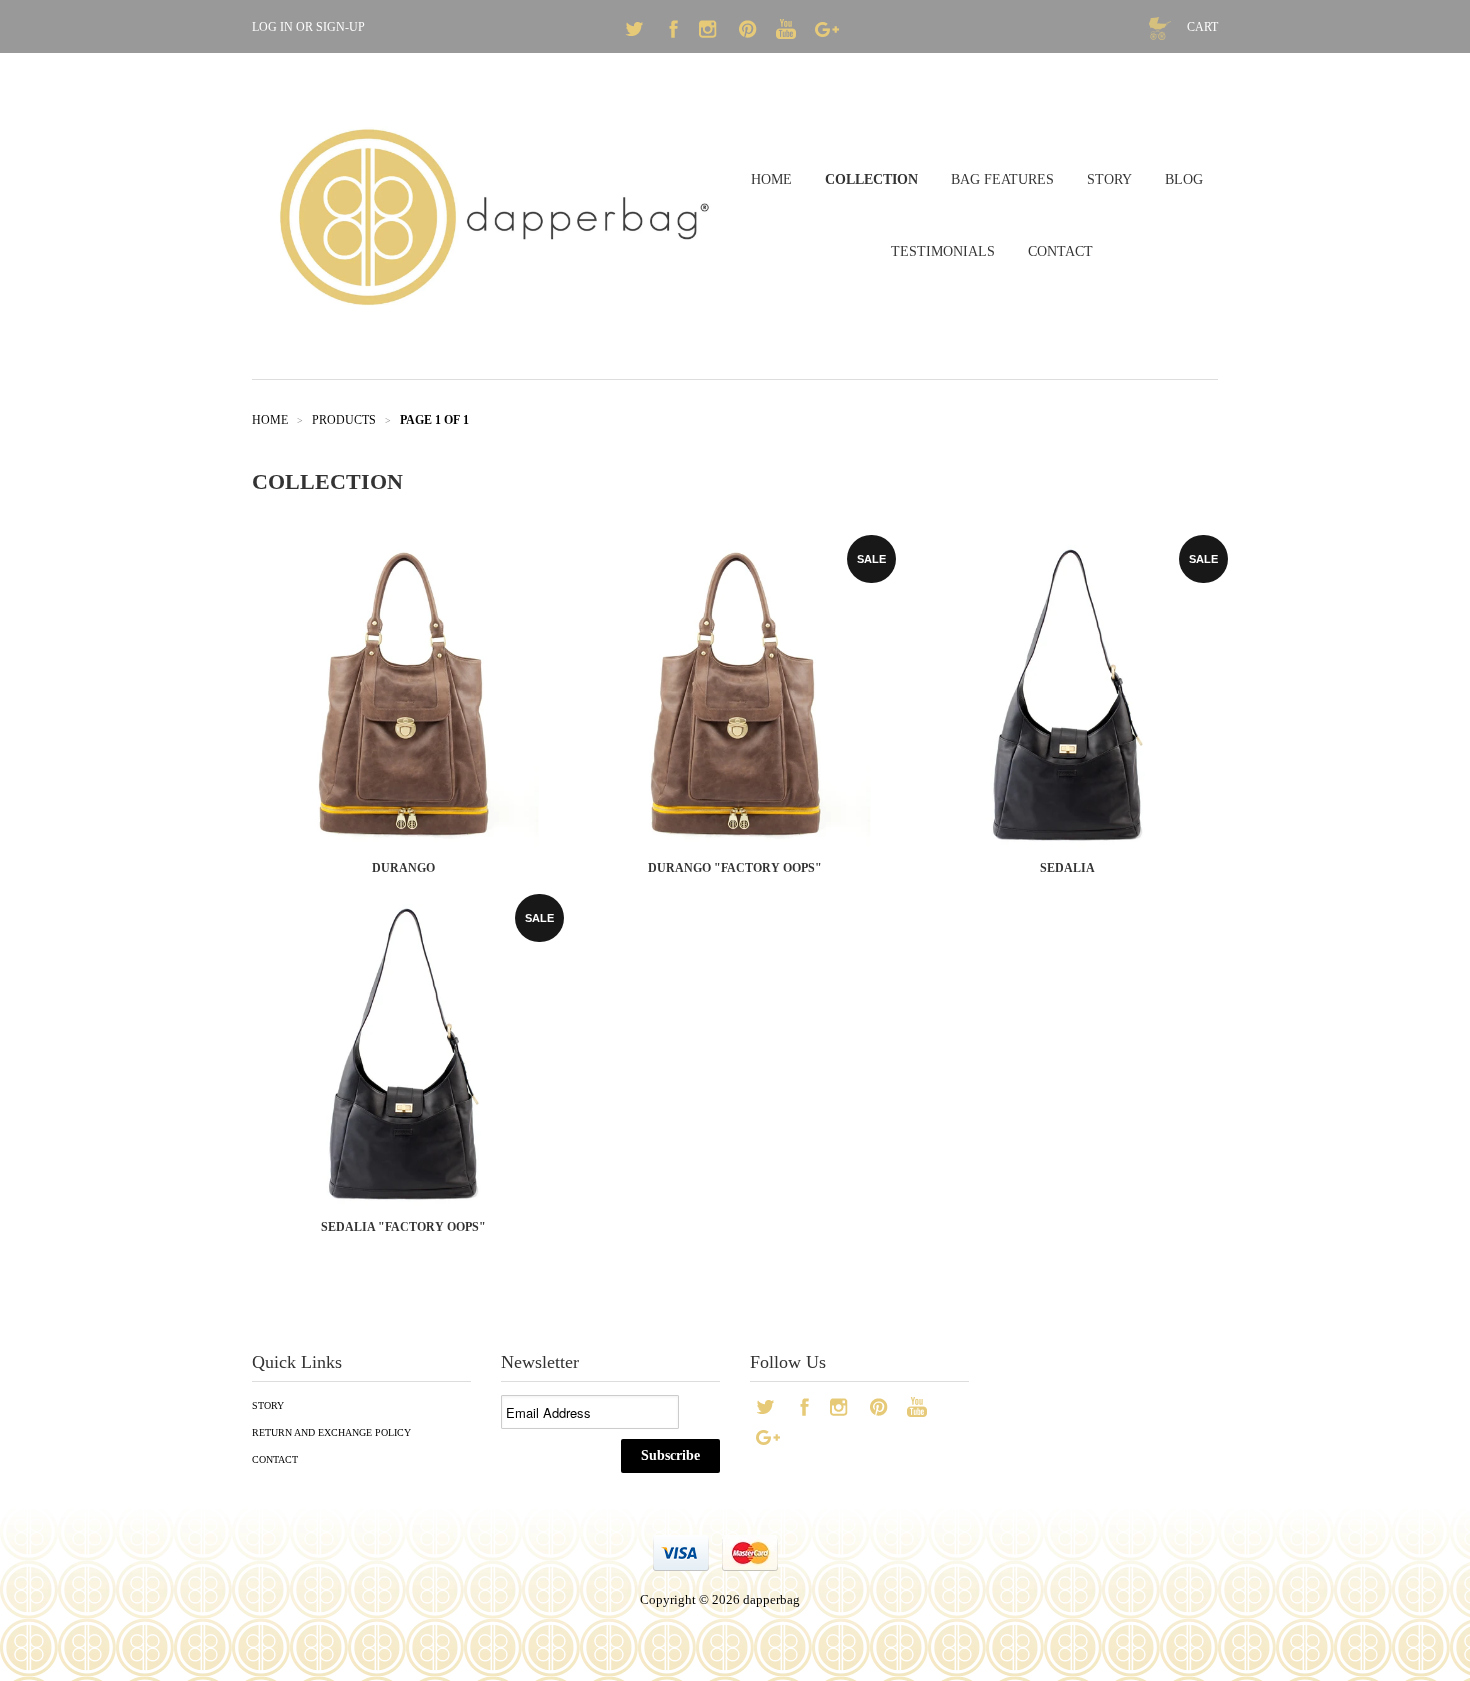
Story (268, 1405)
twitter (636, 32)
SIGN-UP (340, 27)
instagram (712, 32)
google (826, 32)
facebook (674, 32)
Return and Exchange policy (331, 1432)
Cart (1202, 27)
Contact (275, 1459)
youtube (788, 32)
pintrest (750, 32)
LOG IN (272, 27)
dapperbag (771, 1599)
